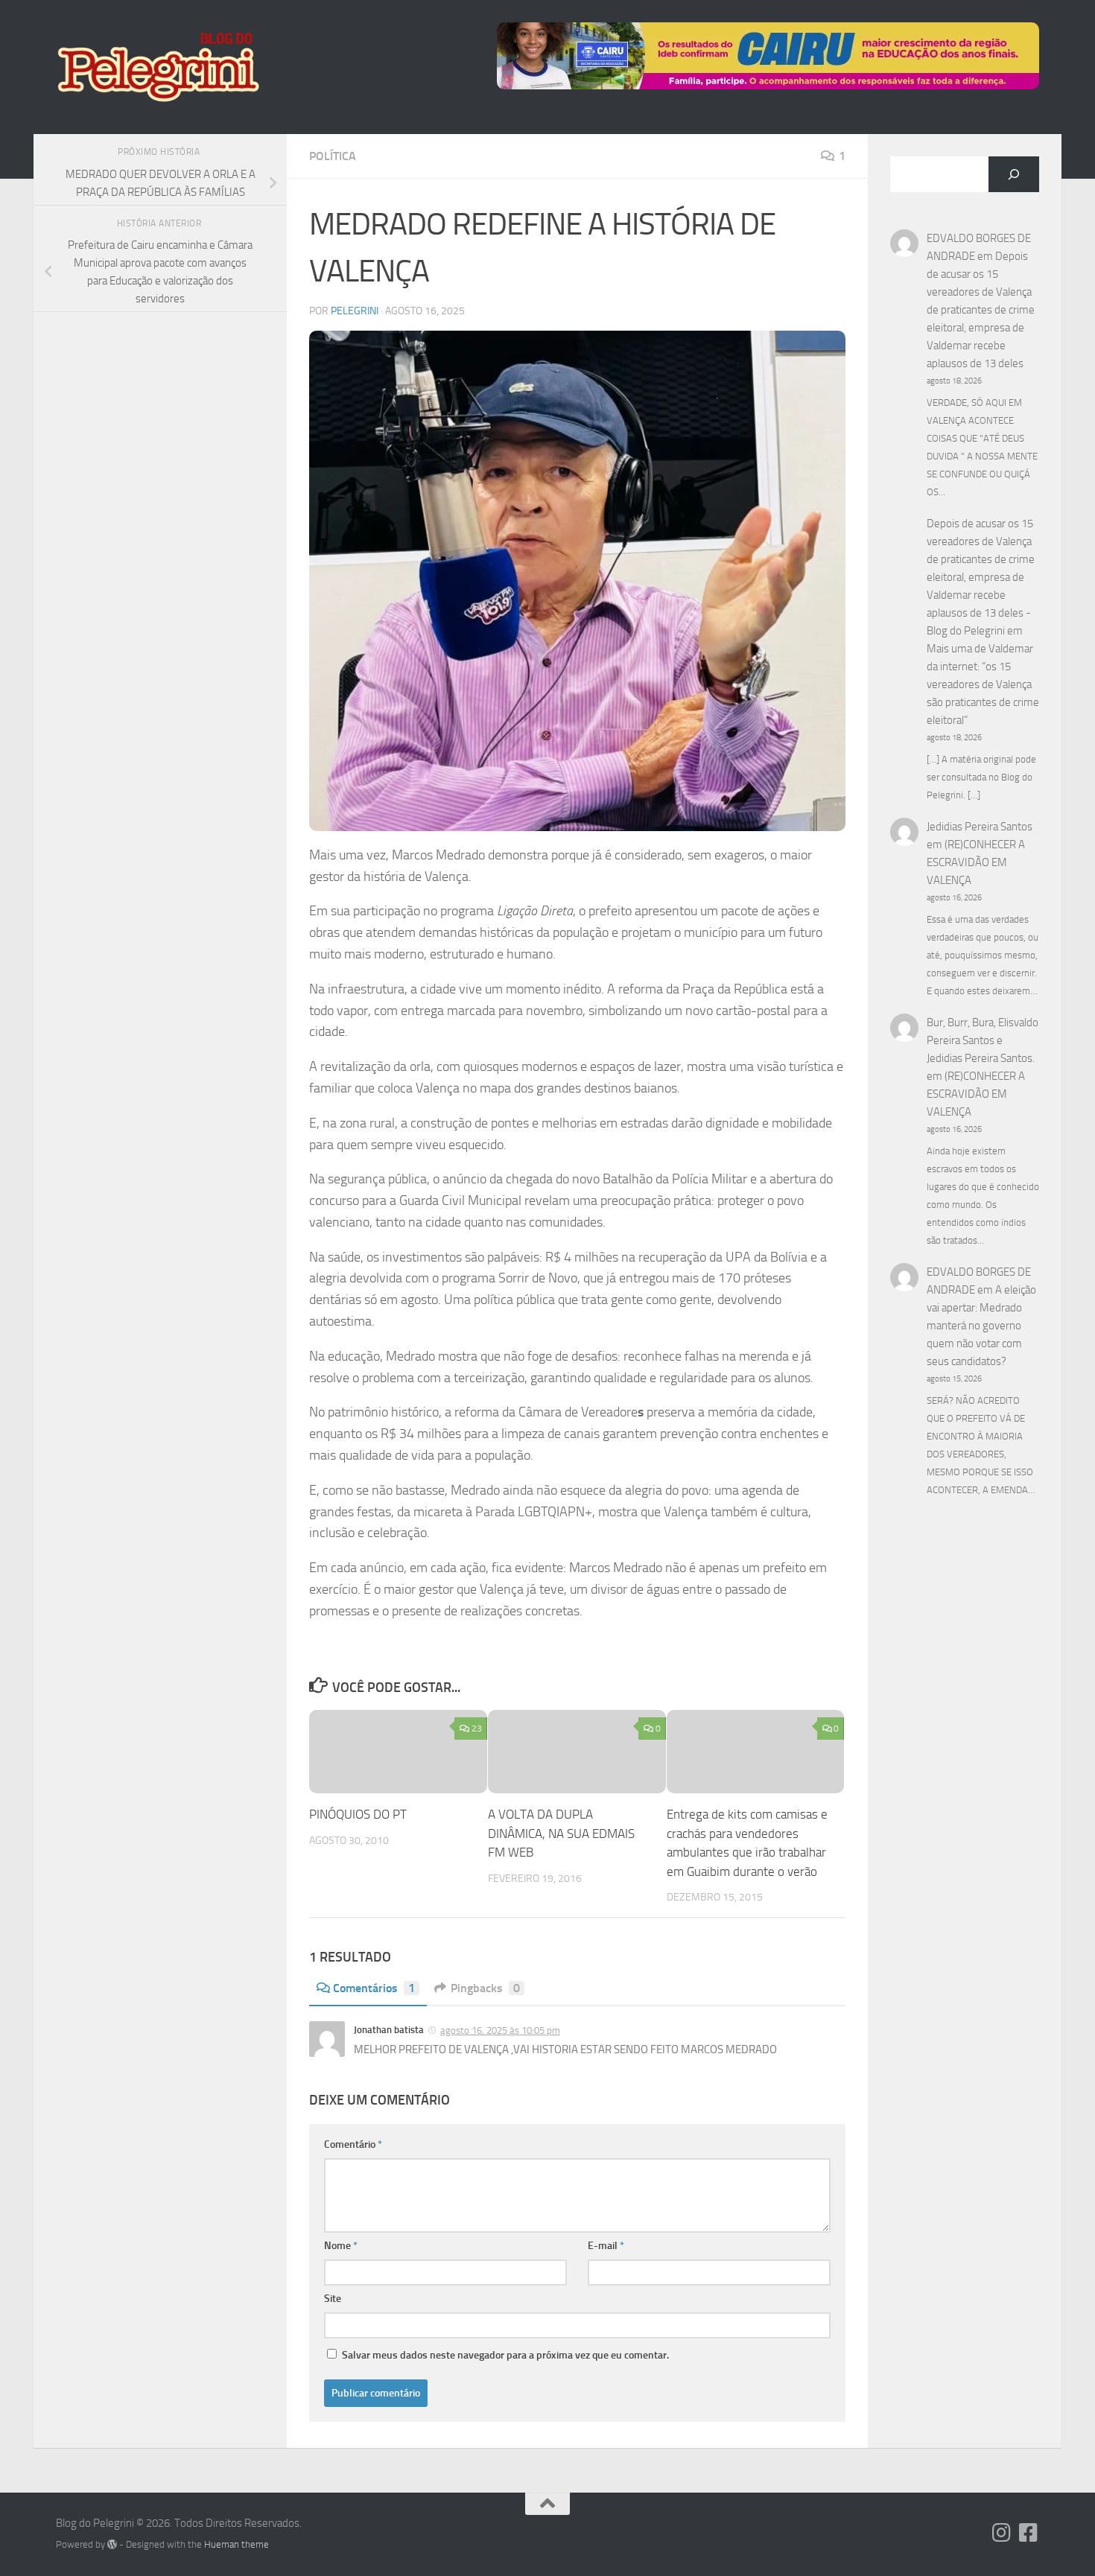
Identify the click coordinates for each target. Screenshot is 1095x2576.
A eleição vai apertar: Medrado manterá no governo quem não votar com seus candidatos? (981, 1326)
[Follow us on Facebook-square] (1029, 2533)
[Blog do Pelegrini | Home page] (158, 67)
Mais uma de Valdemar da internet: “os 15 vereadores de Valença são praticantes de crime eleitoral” (983, 684)
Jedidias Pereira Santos (980, 827)
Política (333, 156)
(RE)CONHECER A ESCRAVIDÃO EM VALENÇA (976, 862)
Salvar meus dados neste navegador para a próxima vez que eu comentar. (505, 2355)
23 (477, 1729)
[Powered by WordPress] (112, 2544)
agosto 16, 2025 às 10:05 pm (500, 2030)
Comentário (353, 2144)
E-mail (606, 2246)
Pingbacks (485, 1988)
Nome (341, 2246)
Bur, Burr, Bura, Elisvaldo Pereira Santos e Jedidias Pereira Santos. (983, 1040)
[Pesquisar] (1014, 174)
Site (333, 2299)
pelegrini (355, 311)
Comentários (374, 1988)
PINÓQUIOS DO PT (358, 1814)
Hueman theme (237, 2544)
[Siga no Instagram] (1002, 2533)
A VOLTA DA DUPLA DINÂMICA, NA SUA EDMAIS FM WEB (561, 1833)
